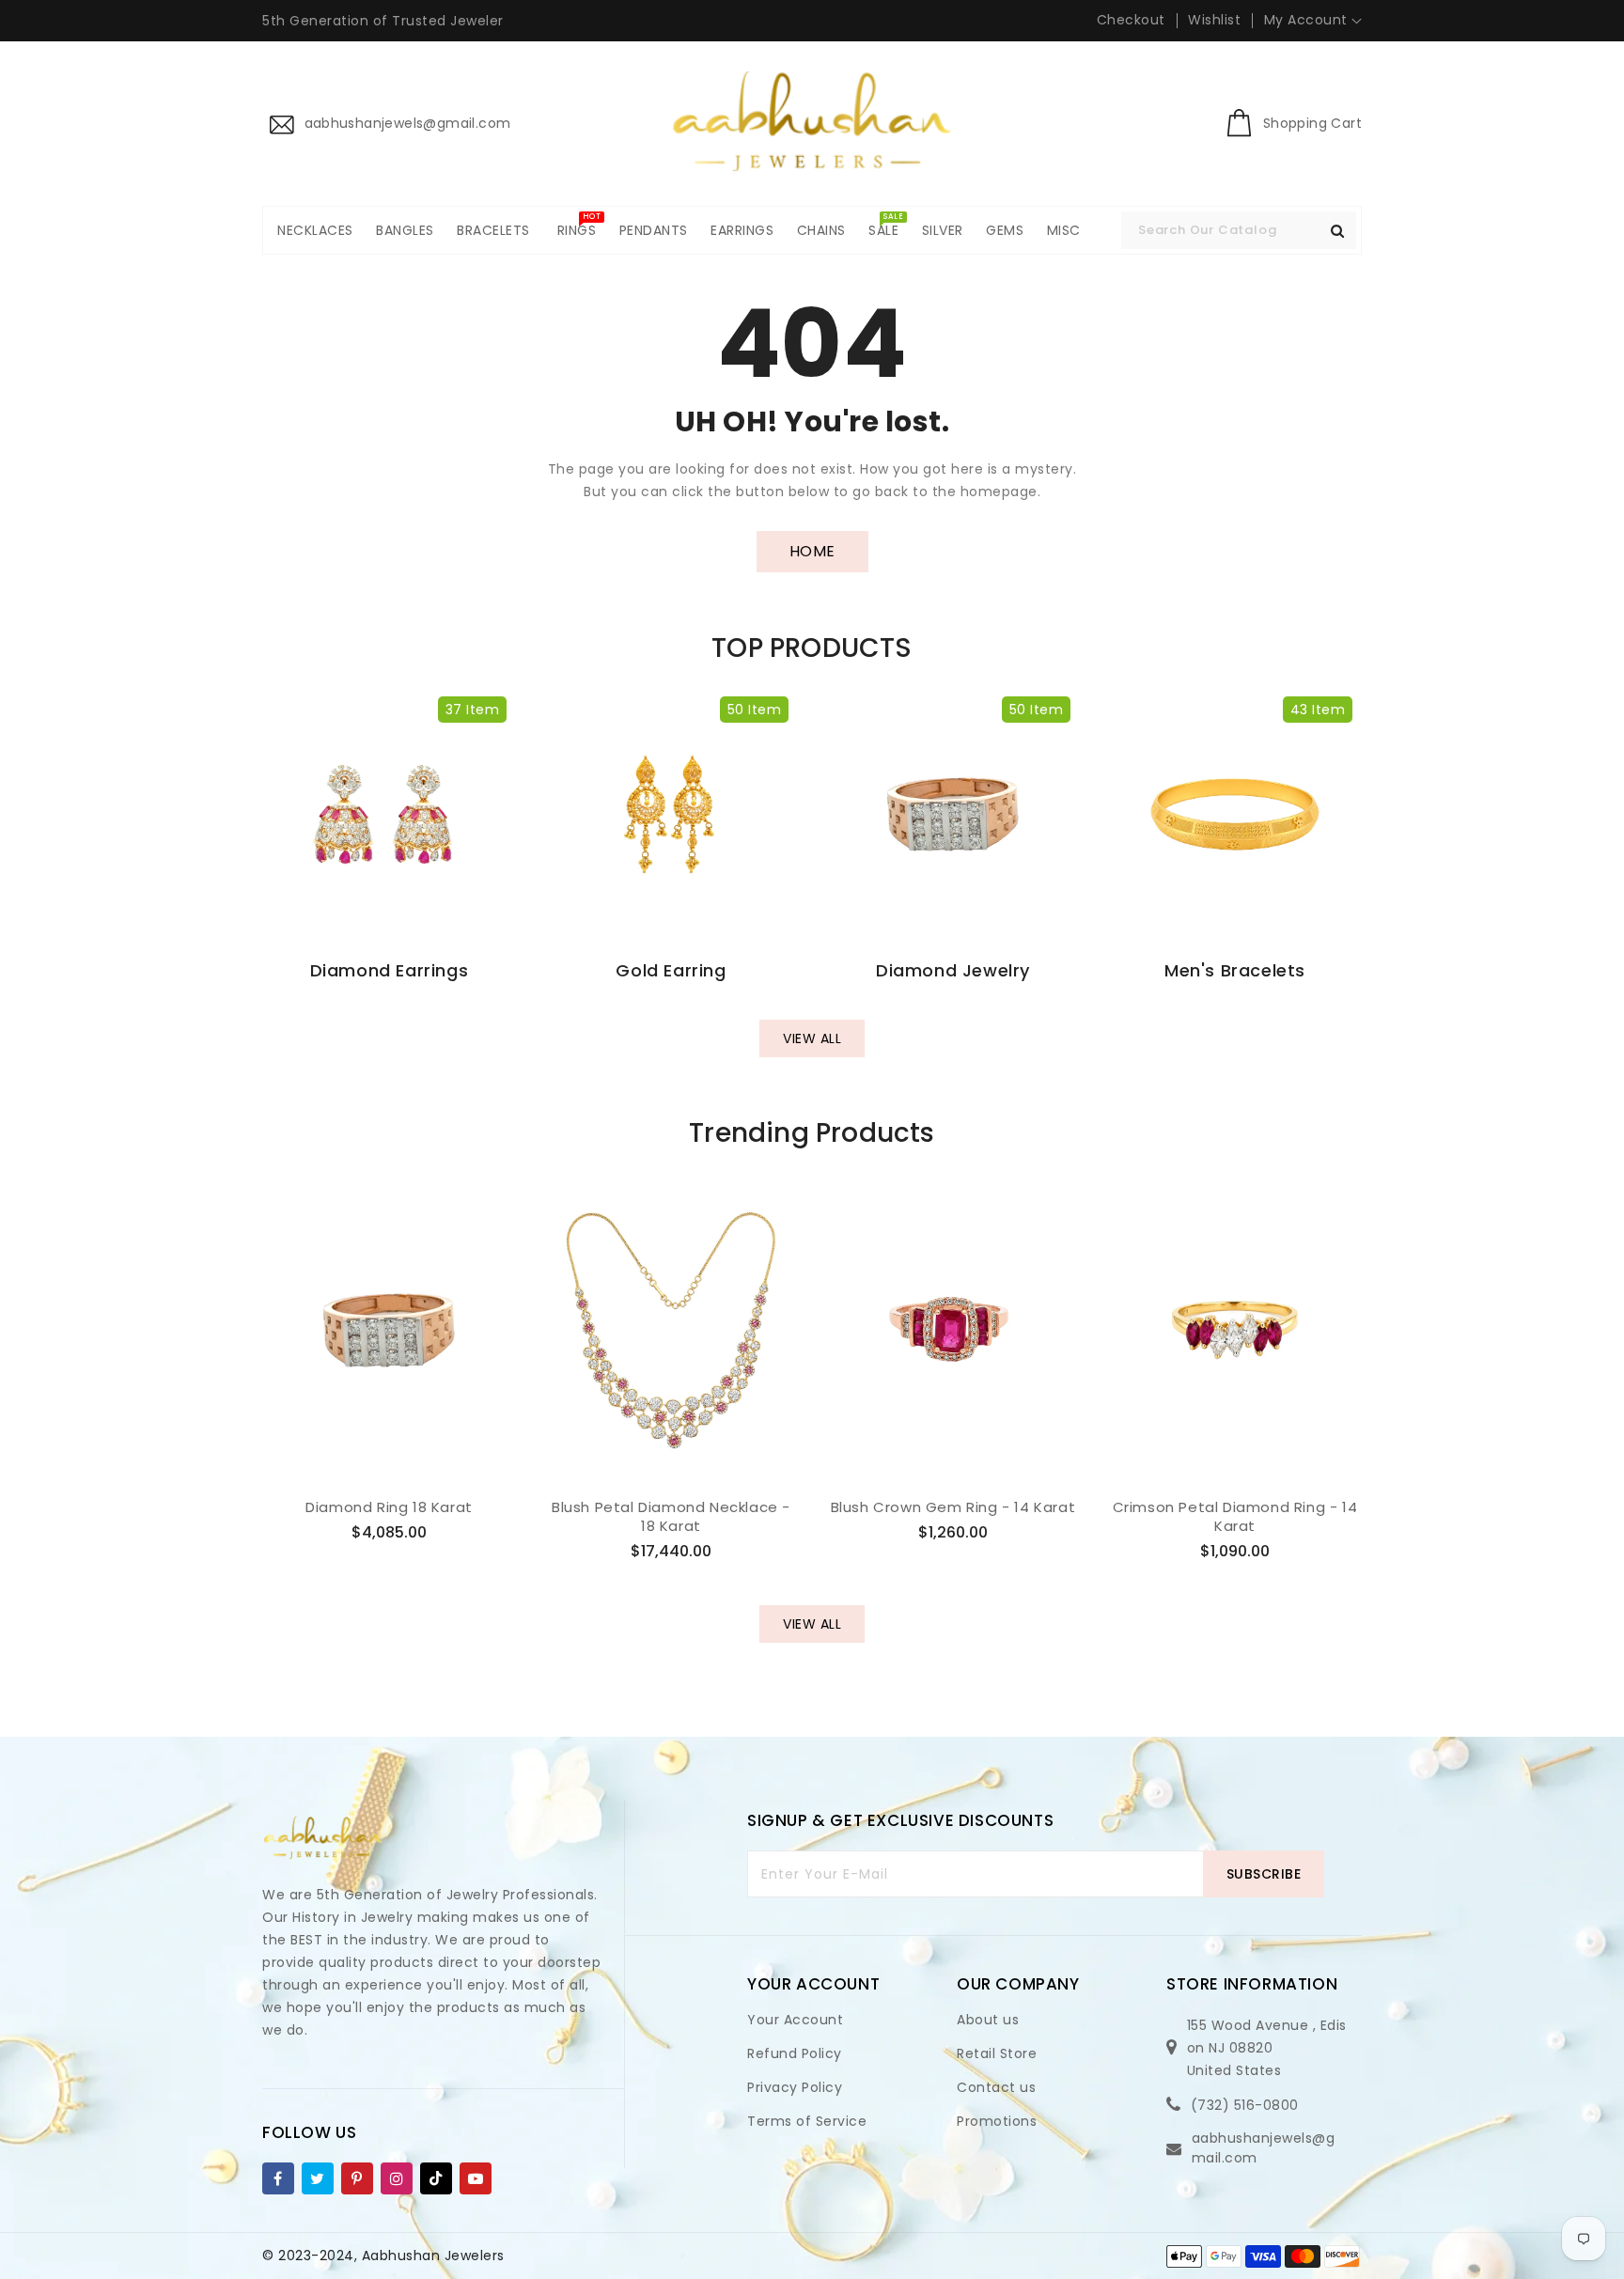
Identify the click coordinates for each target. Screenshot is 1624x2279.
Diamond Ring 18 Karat (389, 1507)
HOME (812, 551)
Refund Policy (795, 2053)
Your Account (795, 2020)
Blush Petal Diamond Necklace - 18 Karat (671, 1516)
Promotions (997, 2121)
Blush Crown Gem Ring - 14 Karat (953, 1507)
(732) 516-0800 (1245, 2105)
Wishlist (1214, 20)
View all (812, 1038)
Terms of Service (807, 2121)
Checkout (1131, 20)
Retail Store (997, 2053)
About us (988, 2020)
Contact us (996, 2087)
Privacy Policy (795, 2087)
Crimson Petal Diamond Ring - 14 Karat (1235, 1516)
